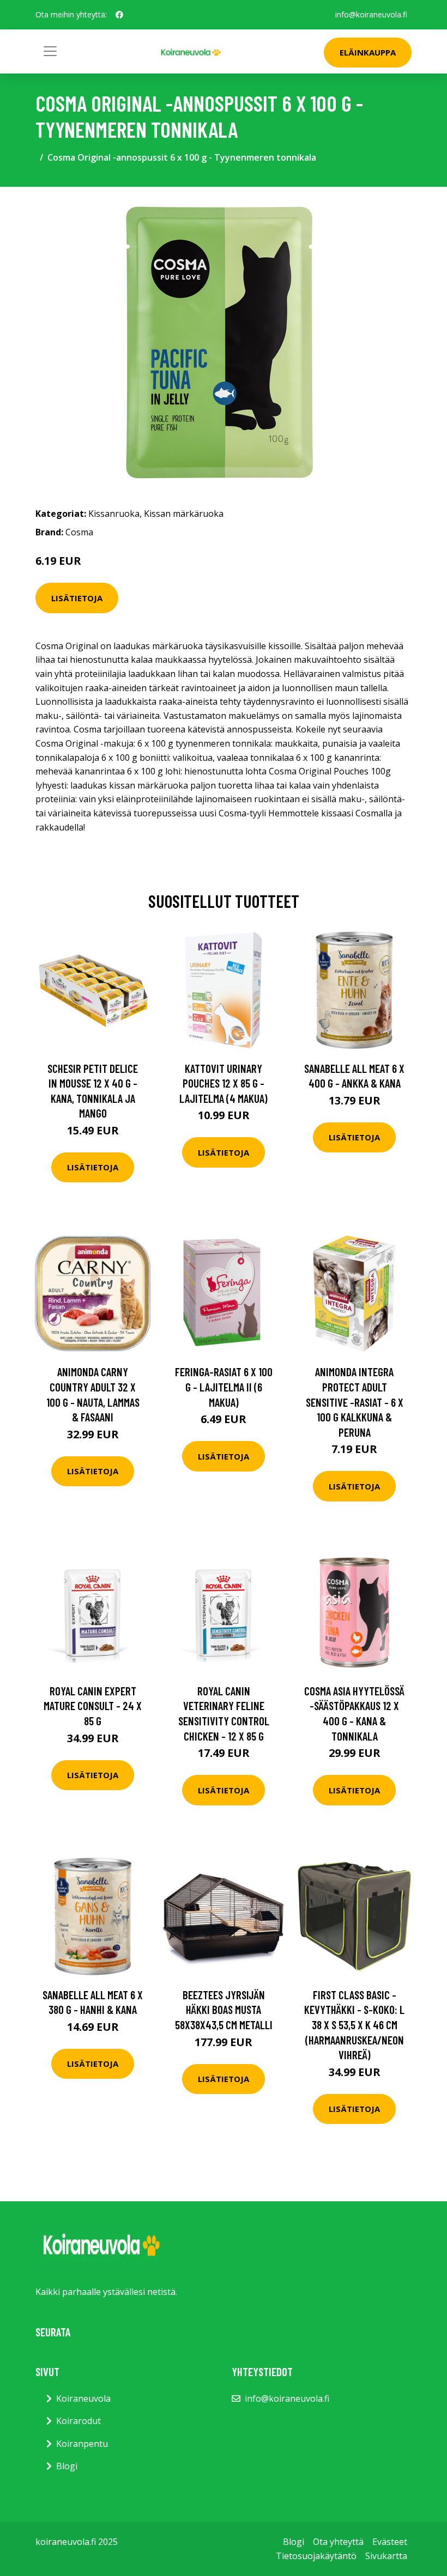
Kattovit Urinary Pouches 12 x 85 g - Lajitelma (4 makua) (224, 1083)
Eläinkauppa (368, 52)
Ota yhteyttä (338, 2542)
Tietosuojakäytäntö (316, 2556)
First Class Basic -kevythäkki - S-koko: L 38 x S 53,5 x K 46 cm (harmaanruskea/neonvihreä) (354, 2025)
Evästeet (390, 2542)
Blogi (67, 2466)
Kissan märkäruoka (184, 514)
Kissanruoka (114, 514)
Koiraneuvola (83, 2398)
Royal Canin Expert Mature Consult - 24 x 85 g (93, 1706)
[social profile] (119, 15)
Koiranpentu (82, 2444)
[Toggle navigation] (50, 51)
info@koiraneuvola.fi (371, 14)
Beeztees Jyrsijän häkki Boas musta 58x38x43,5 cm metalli (224, 2010)
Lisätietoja (77, 598)
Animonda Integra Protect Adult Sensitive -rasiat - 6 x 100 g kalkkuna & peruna (355, 1402)
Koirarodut (78, 2421)
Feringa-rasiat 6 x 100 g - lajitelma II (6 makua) (224, 1387)
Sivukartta (386, 2556)
